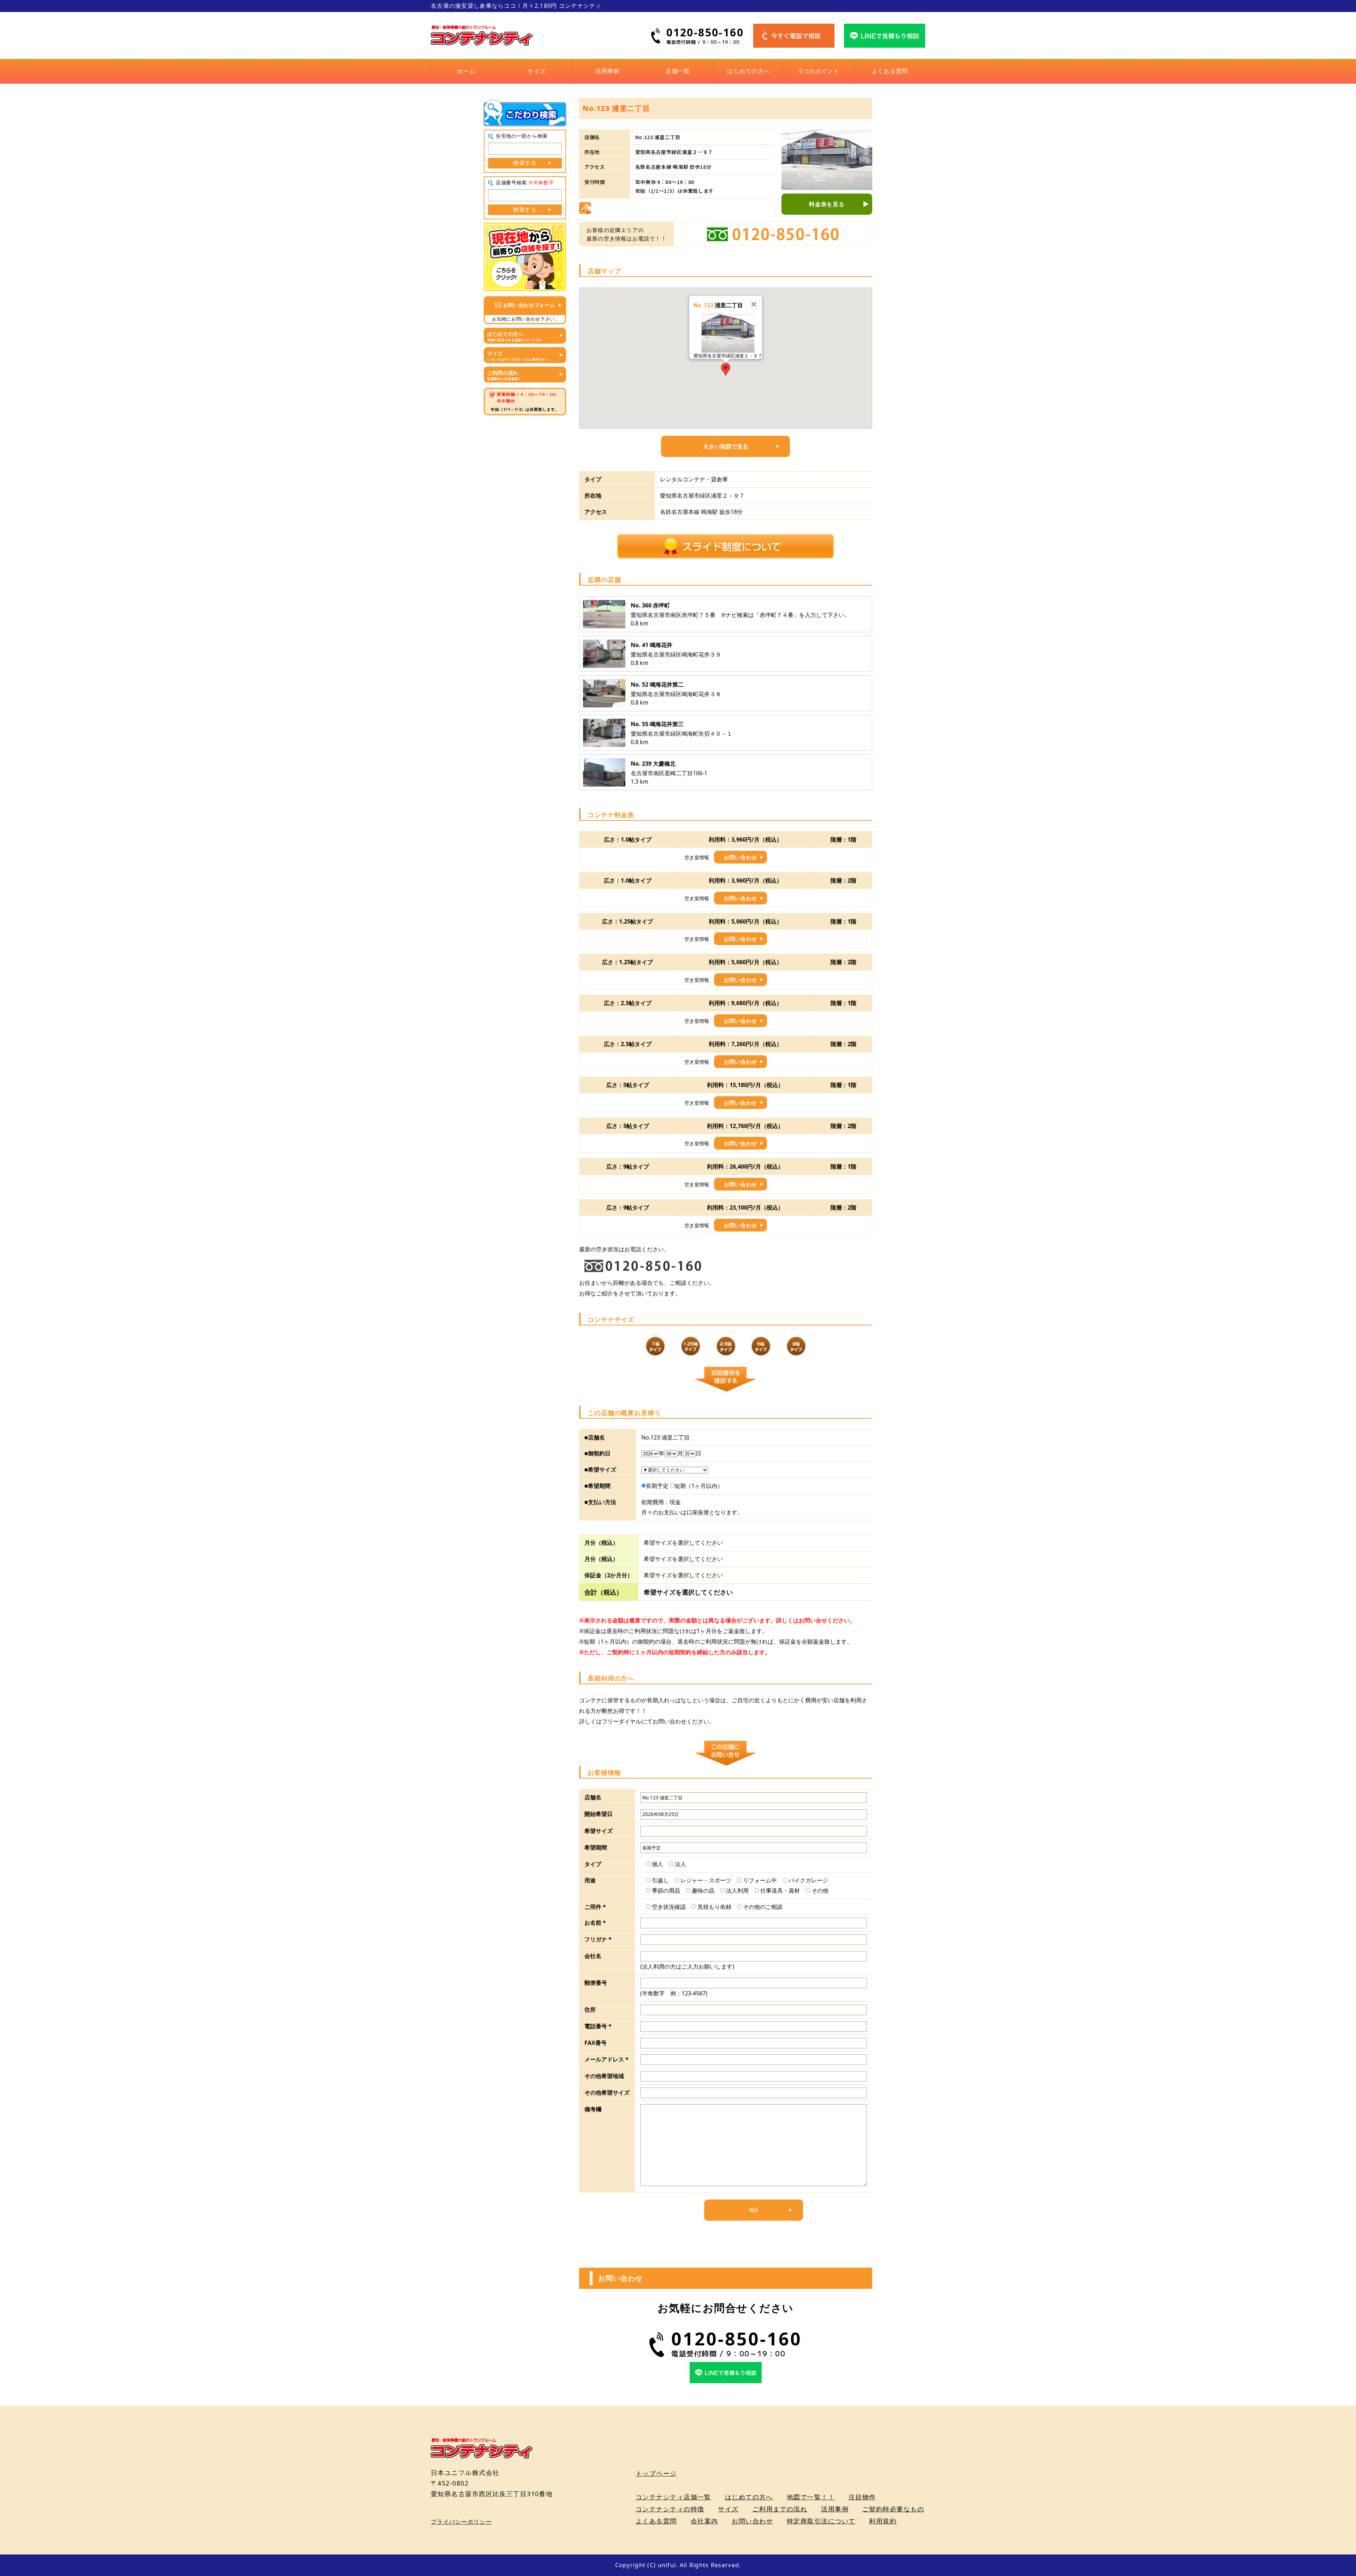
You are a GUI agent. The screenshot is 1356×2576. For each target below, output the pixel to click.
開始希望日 (599, 1814)
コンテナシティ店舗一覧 (673, 2497)
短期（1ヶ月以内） (699, 1486)
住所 (590, 2010)
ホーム (466, 71)
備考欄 (593, 2109)
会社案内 (704, 2521)
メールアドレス (606, 2059)
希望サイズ (599, 1831)
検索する (525, 163)
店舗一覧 (678, 71)
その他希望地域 (604, 2076)
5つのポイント (819, 71)
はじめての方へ (748, 71)
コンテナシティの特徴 (670, 2509)
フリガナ (598, 1939)
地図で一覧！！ (811, 2497)
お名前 (595, 1923)
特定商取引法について (821, 2521)
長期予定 (657, 1486)
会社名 (593, 1956)
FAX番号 (596, 2043)
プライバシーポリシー (461, 2522)
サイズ (537, 71)
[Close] (754, 304)
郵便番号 (596, 1983)
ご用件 (595, 1907)
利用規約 (883, 2521)
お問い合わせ (741, 857)
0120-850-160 (705, 32)
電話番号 (598, 2026)
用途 (590, 1880)
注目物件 (862, 2497)
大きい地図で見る (726, 446)
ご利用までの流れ (780, 2509)
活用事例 (608, 71)
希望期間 (596, 1847)
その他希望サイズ (607, 2093)
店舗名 (593, 1797)
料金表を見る (827, 204)
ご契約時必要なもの (893, 2509)
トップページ (656, 2473)
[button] (726, 369)
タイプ (593, 1864)
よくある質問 (890, 71)
